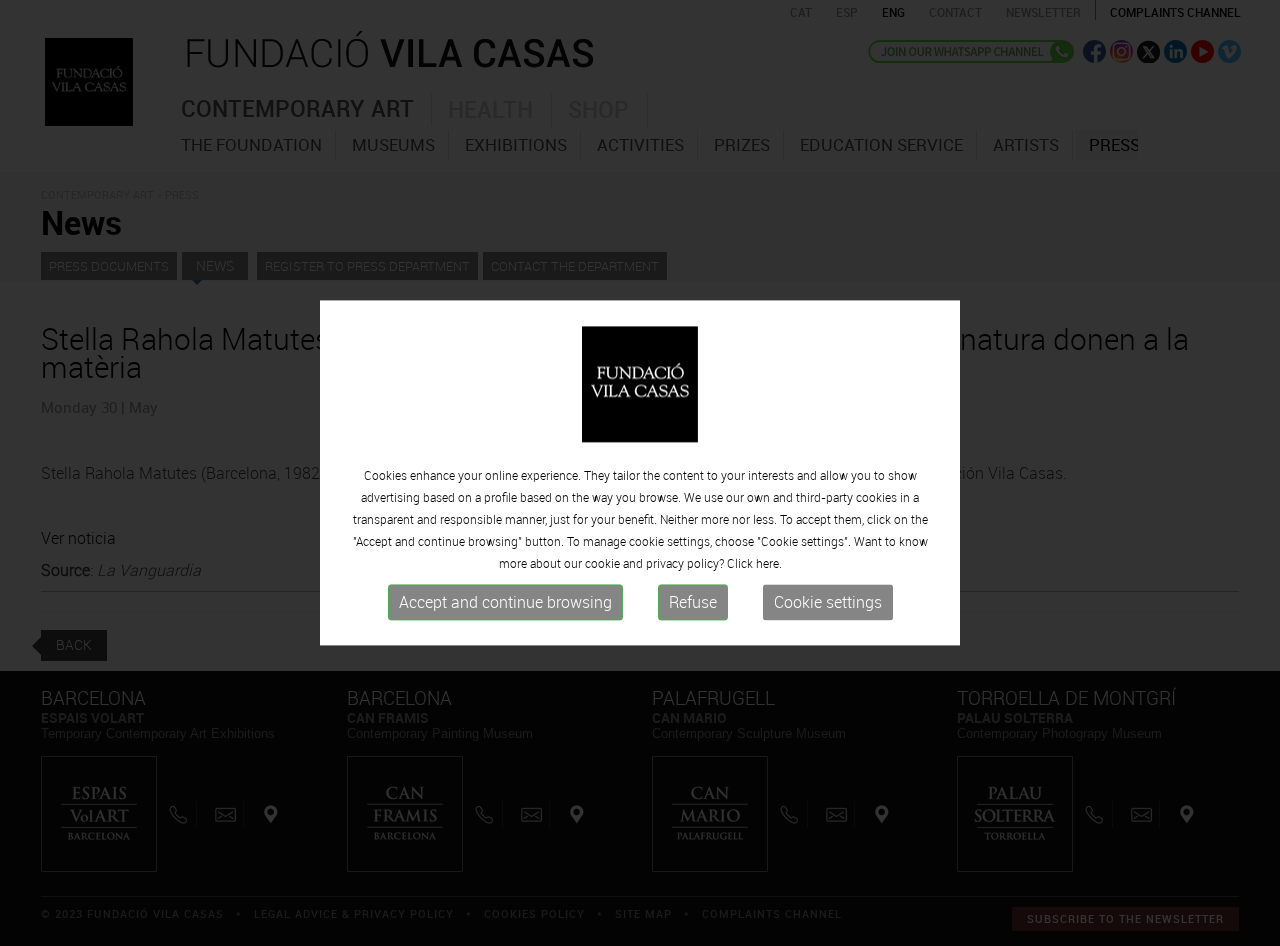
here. (769, 563)
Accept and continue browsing (505, 602)
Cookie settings (828, 602)
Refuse (693, 602)
